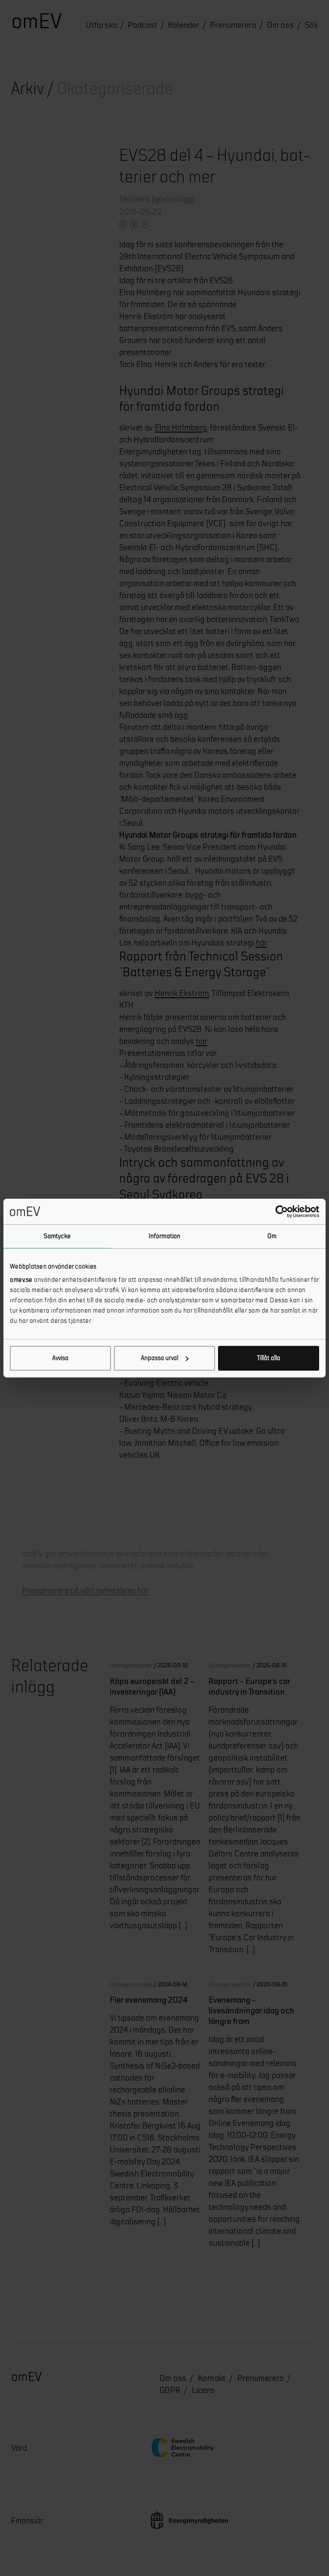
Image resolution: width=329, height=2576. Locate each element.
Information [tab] (164, 1236)
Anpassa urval (160, 1358)
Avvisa (60, 1358)
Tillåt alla (269, 1358)
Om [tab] (272, 1236)
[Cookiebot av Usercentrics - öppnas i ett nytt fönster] (282, 1211)
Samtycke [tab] (57, 1236)
